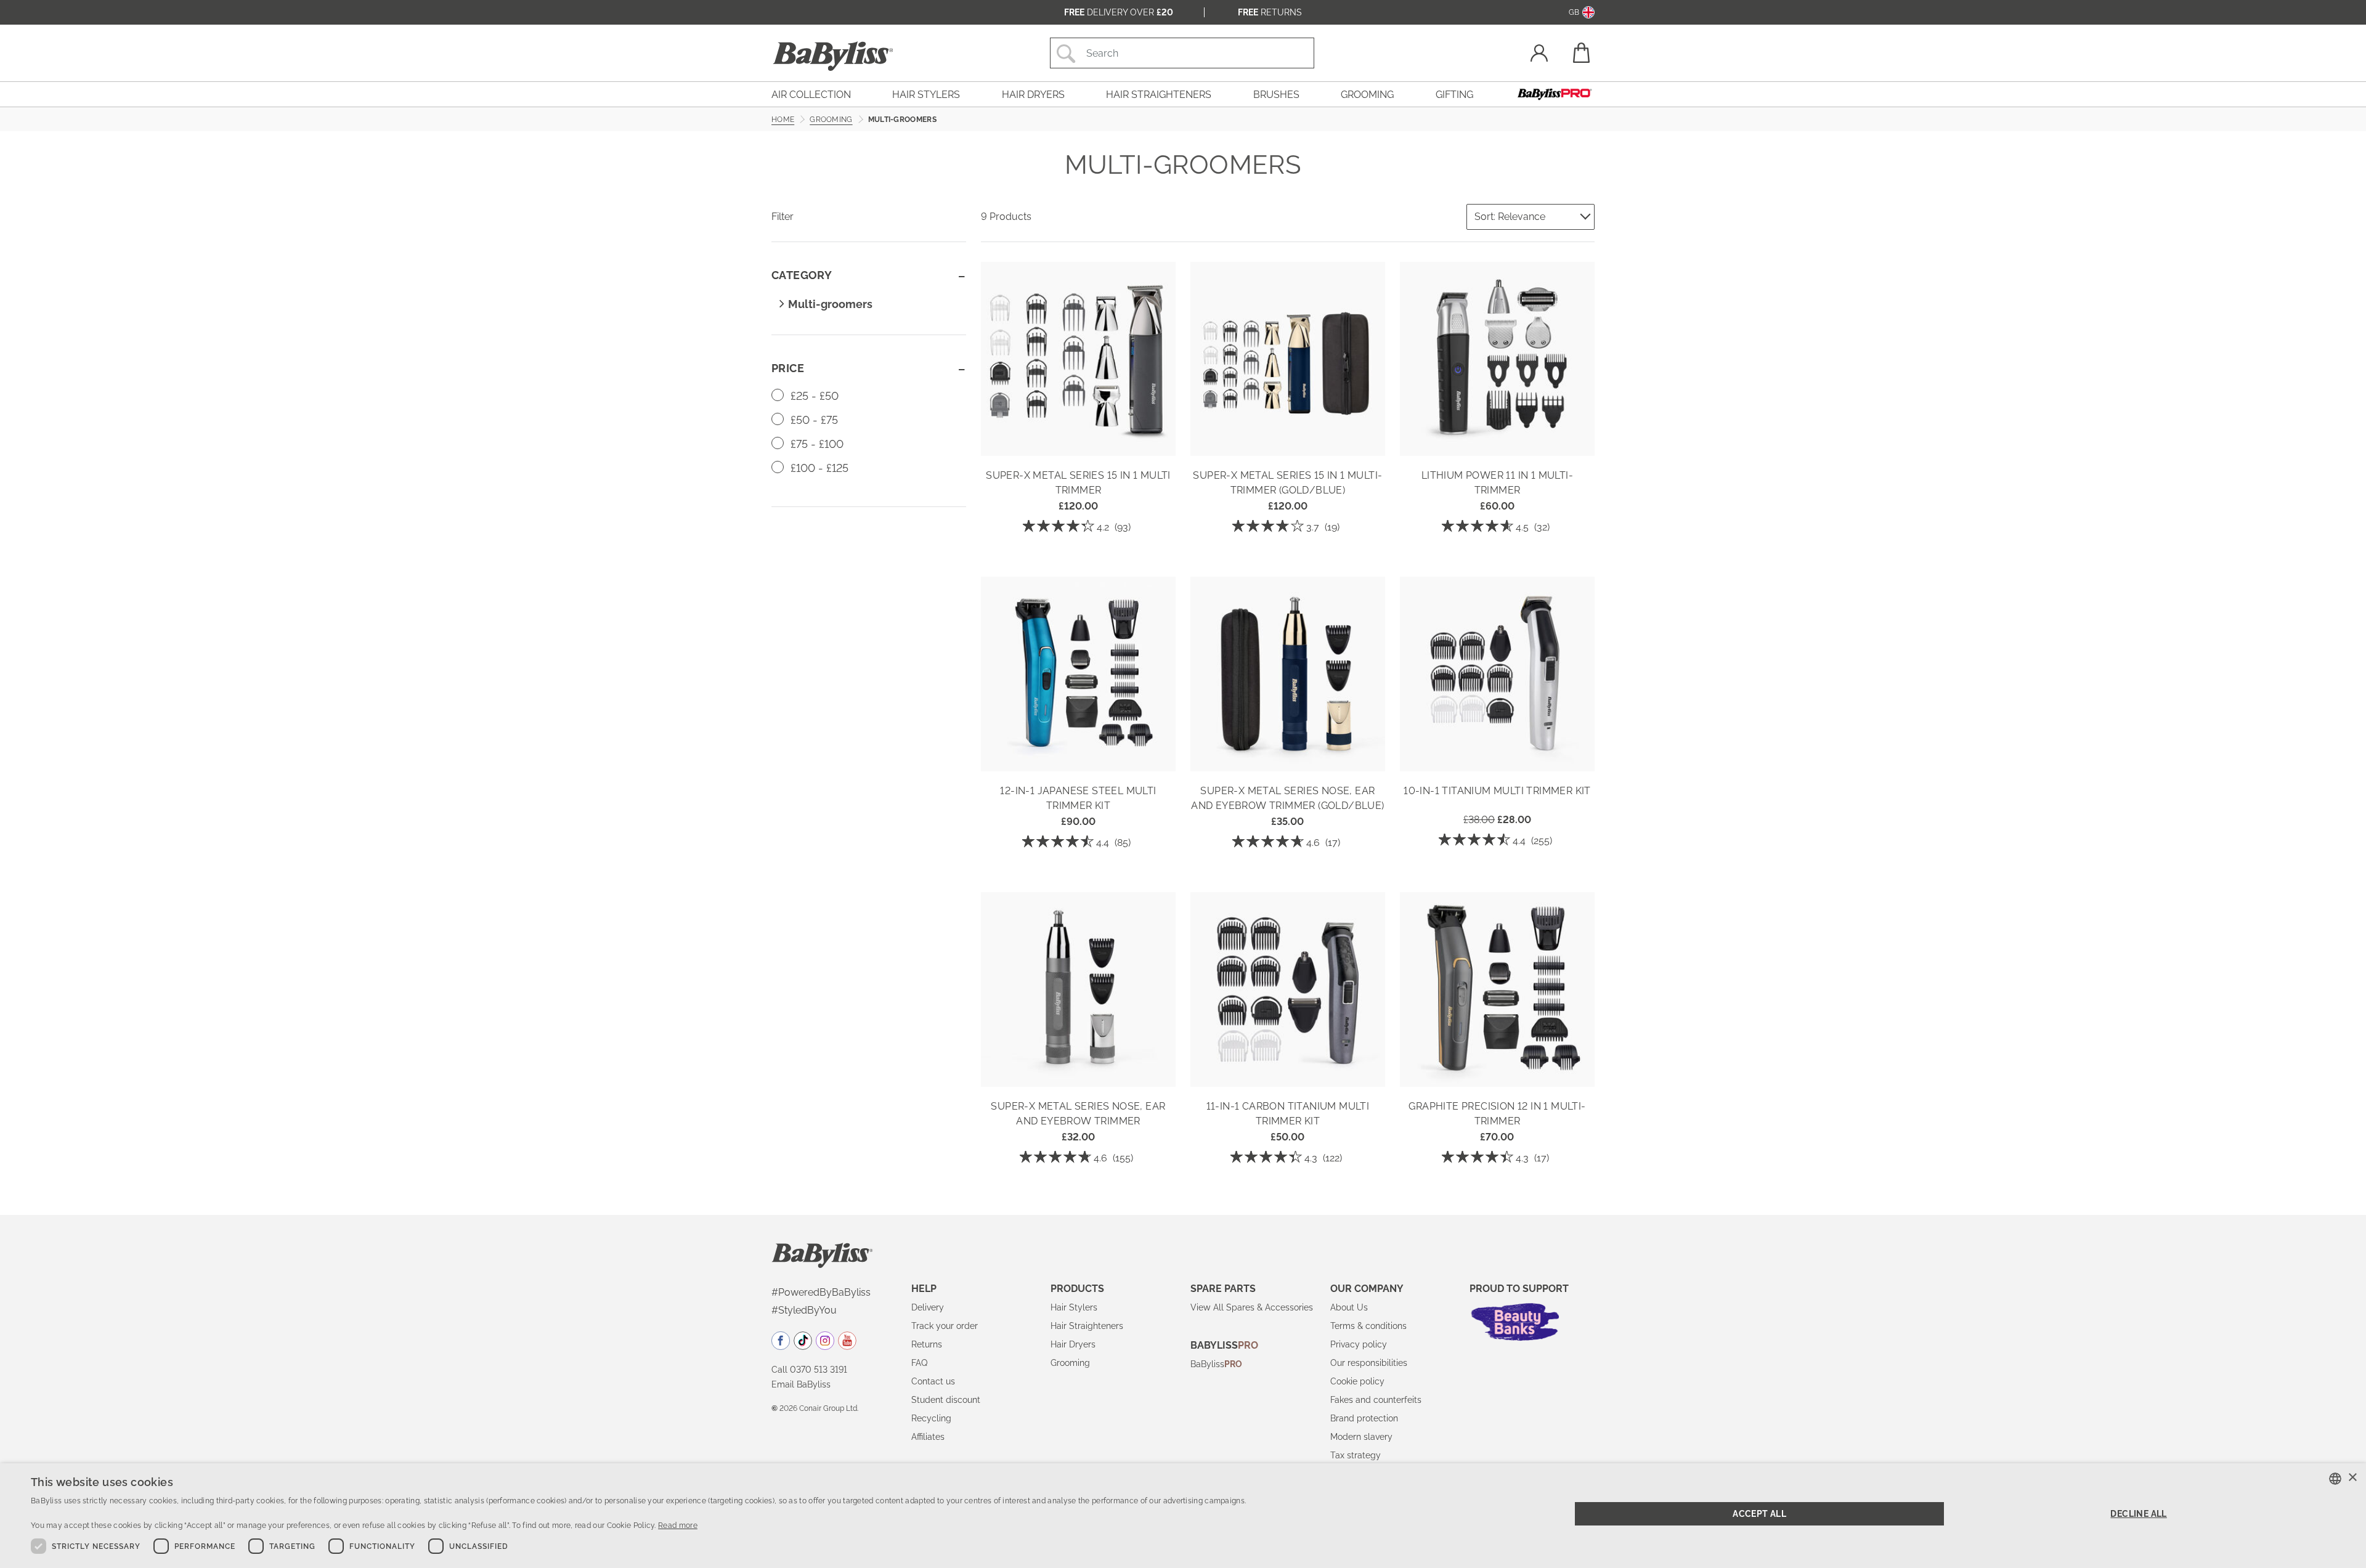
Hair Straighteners (1087, 1326)
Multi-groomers (830, 304)
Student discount (946, 1400)
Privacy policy (1359, 1344)
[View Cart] (1580, 53)
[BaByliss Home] (833, 56)
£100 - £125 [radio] (818, 468)
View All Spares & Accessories (1252, 1307)
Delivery (928, 1307)
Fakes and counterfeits (1376, 1400)
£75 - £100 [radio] (815, 444)
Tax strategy (1356, 1455)
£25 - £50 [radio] (813, 396)
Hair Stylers (1074, 1307)
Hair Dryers (1073, 1344)
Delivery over (1119, 12)
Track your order (945, 1326)
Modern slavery (1361, 1437)
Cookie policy (1357, 1381)
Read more (678, 1525)
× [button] (2352, 1478)
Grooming (1070, 1363)
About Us (1349, 1307)
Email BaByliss (801, 1384)
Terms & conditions (1368, 1326)
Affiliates (928, 1437)
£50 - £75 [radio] (813, 420)
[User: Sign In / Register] (1539, 55)
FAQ (919, 1363)
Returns (1270, 12)
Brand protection (1364, 1418)
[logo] (822, 1254)
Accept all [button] (1759, 1514)
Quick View (1078, 438)
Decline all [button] (2138, 1514)
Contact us (933, 1381)
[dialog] (1183, 1516)
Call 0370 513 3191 (809, 1370)
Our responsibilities (1369, 1363)
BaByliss (1216, 1364)
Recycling (931, 1418)
